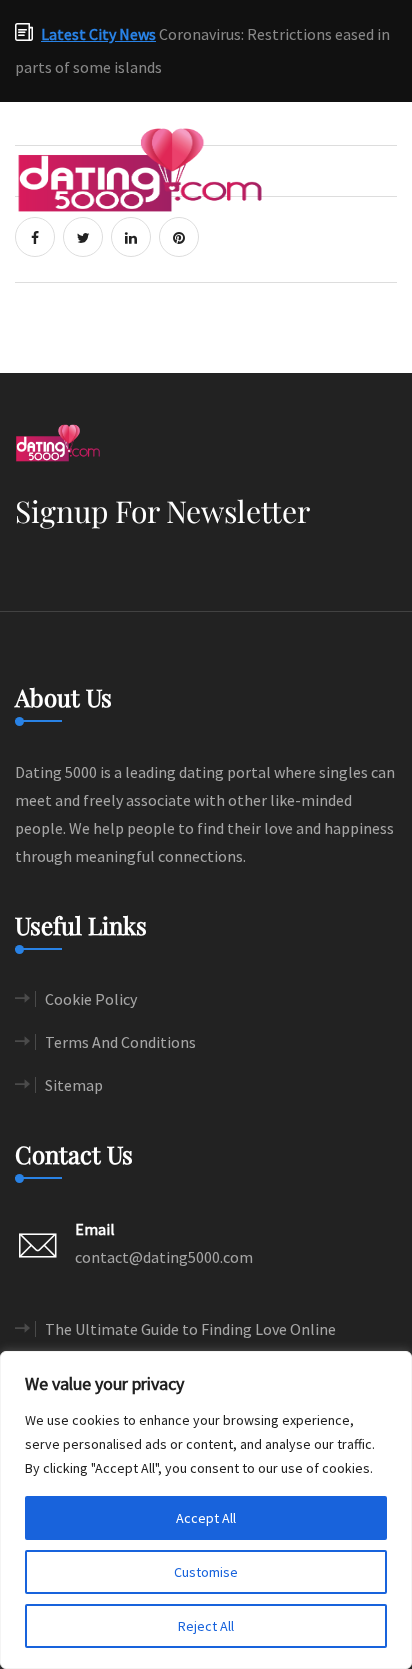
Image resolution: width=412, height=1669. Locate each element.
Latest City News (98, 34)
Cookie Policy (91, 999)
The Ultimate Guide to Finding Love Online (190, 1329)
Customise (206, 1572)
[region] (206, 1510)
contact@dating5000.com (164, 1257)
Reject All (206, 1626)
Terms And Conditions (120, 1042)
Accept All (206, 1518)
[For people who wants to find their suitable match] (140, 168)
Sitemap (74, 1085)
